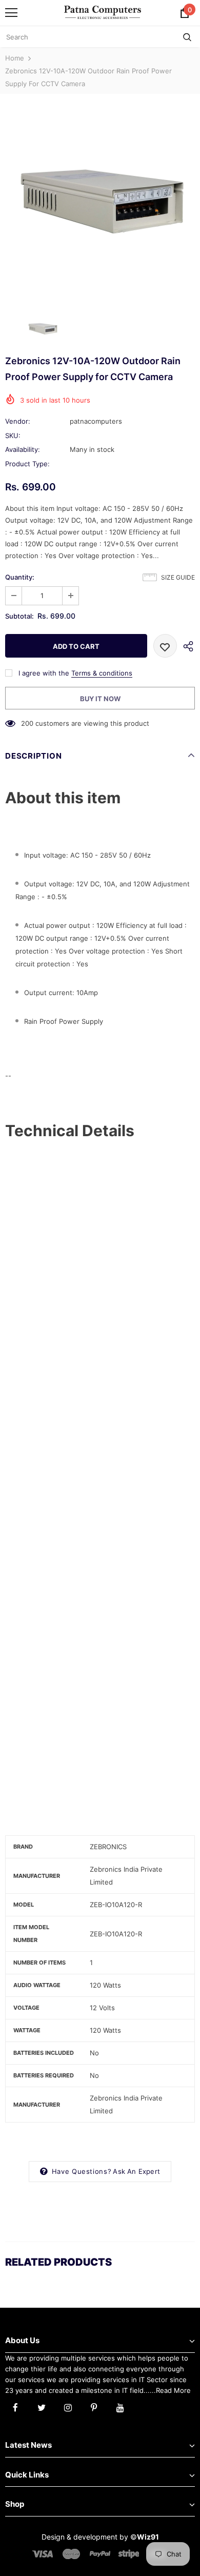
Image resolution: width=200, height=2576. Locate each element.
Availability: (23, 449)
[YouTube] (120, 2407)
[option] (100, 202)
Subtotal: (19, 616)
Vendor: (18, 421)
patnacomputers (96, 421)
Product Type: (27, 464)
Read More (173, 2390)
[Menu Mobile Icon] (11, 13)
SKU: (13, 435)
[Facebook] (15, 2407)
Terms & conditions (102, 673)
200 (27, 723)
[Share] (186, 646)
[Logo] (103, 12)
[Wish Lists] (165, 646)
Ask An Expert (136, 2171)
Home (15, 58)
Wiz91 (148, 2537)
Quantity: (20, 577)
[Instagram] (68, 2407)
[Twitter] (42, 2407)
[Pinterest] (94, 2407)
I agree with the (44, 673)
